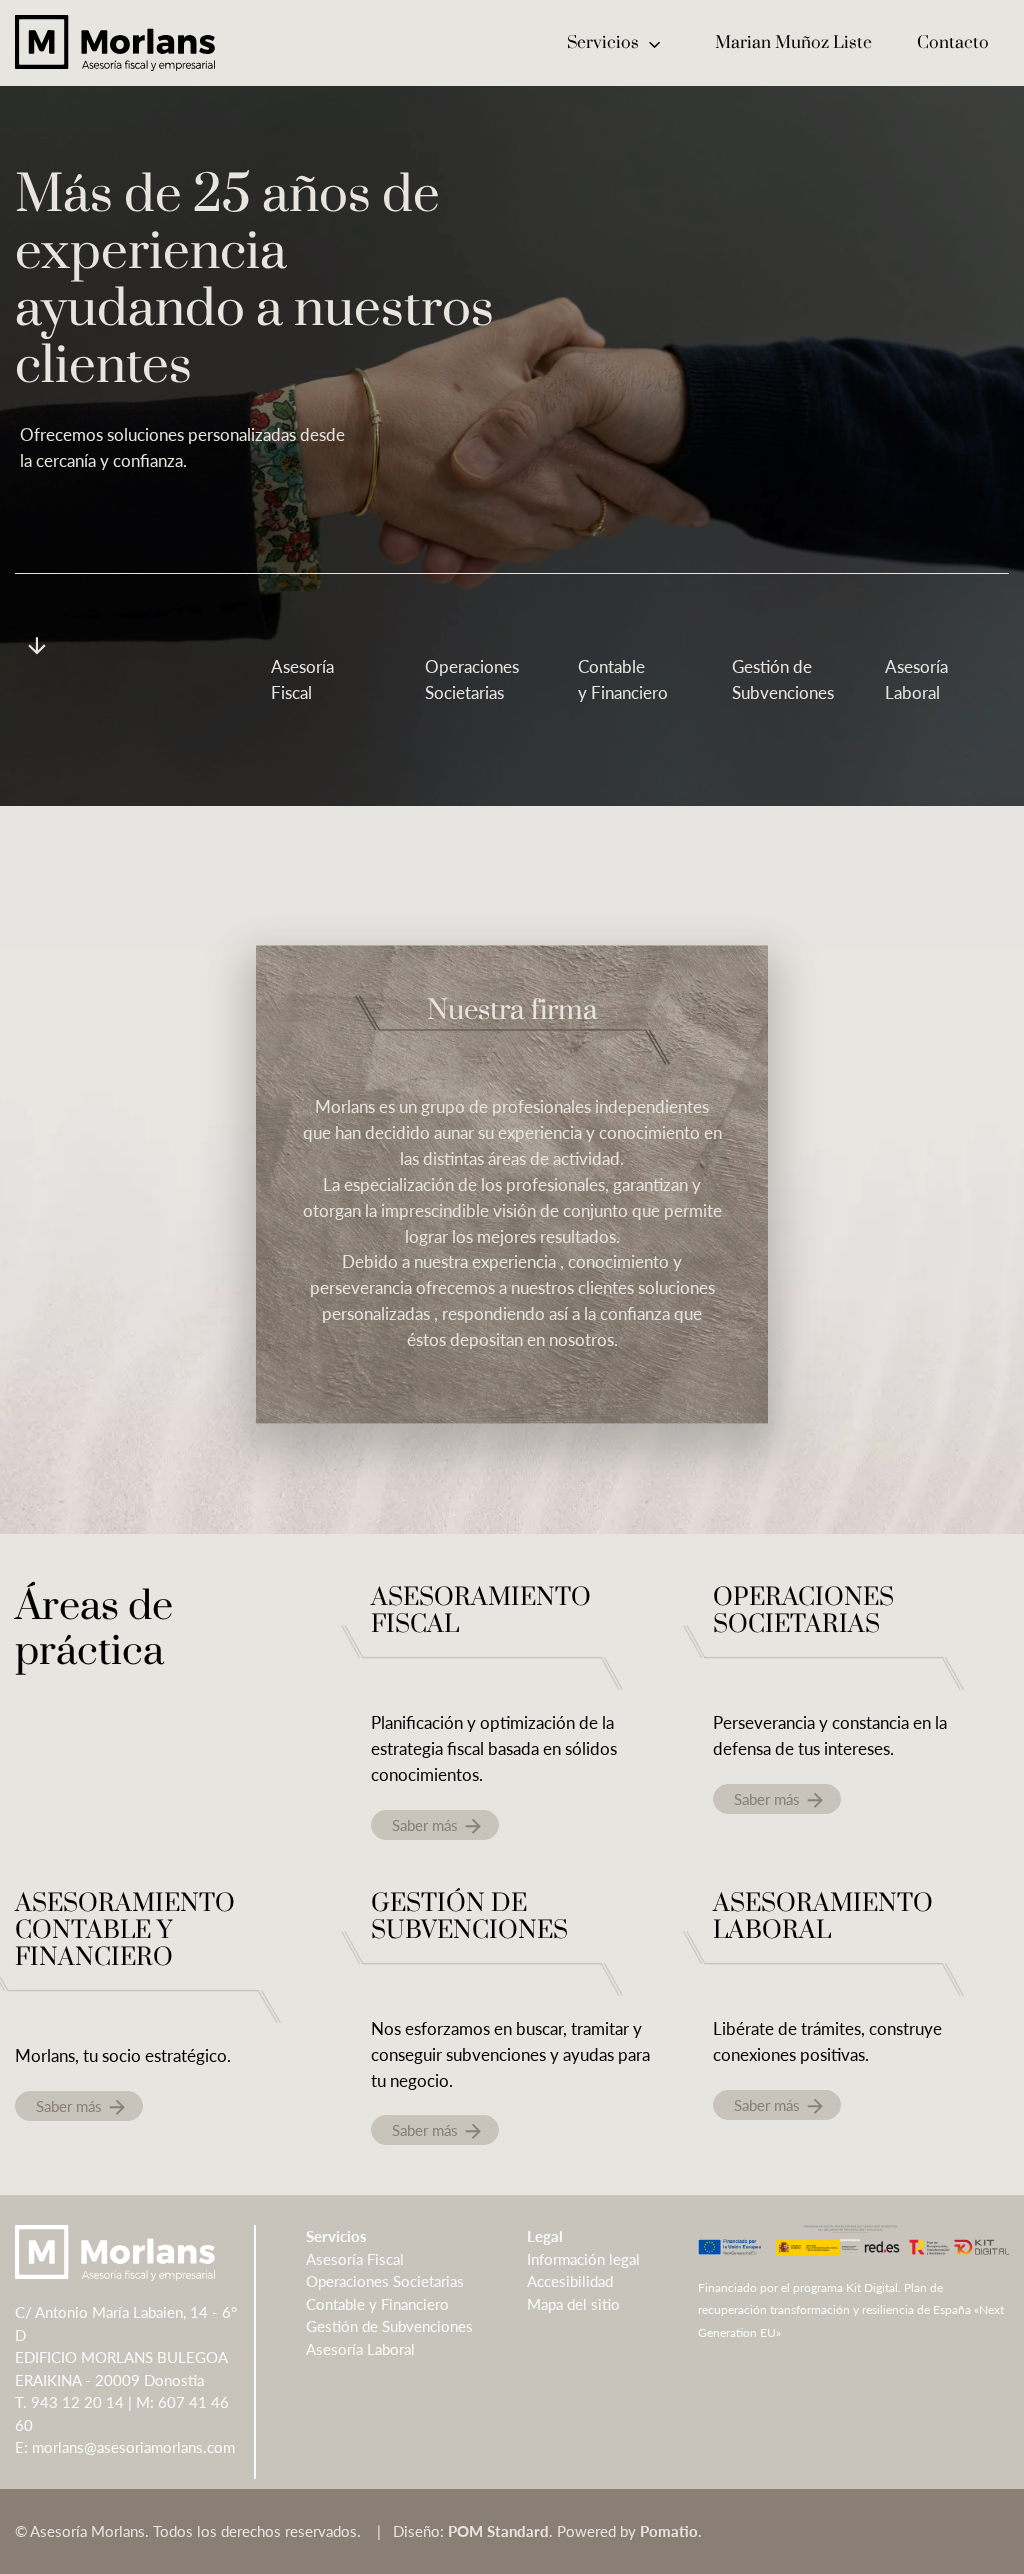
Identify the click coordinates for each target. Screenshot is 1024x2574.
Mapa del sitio (573, 2304)
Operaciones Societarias (385, 2281)
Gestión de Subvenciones (389, 2326)
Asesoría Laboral (360, 2349)
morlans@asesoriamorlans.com (133, 2447)
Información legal (583, 2259)
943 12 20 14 (77, 2402)
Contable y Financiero (377, 2304)
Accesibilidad (570, 2281)
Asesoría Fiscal (355, 2259)
